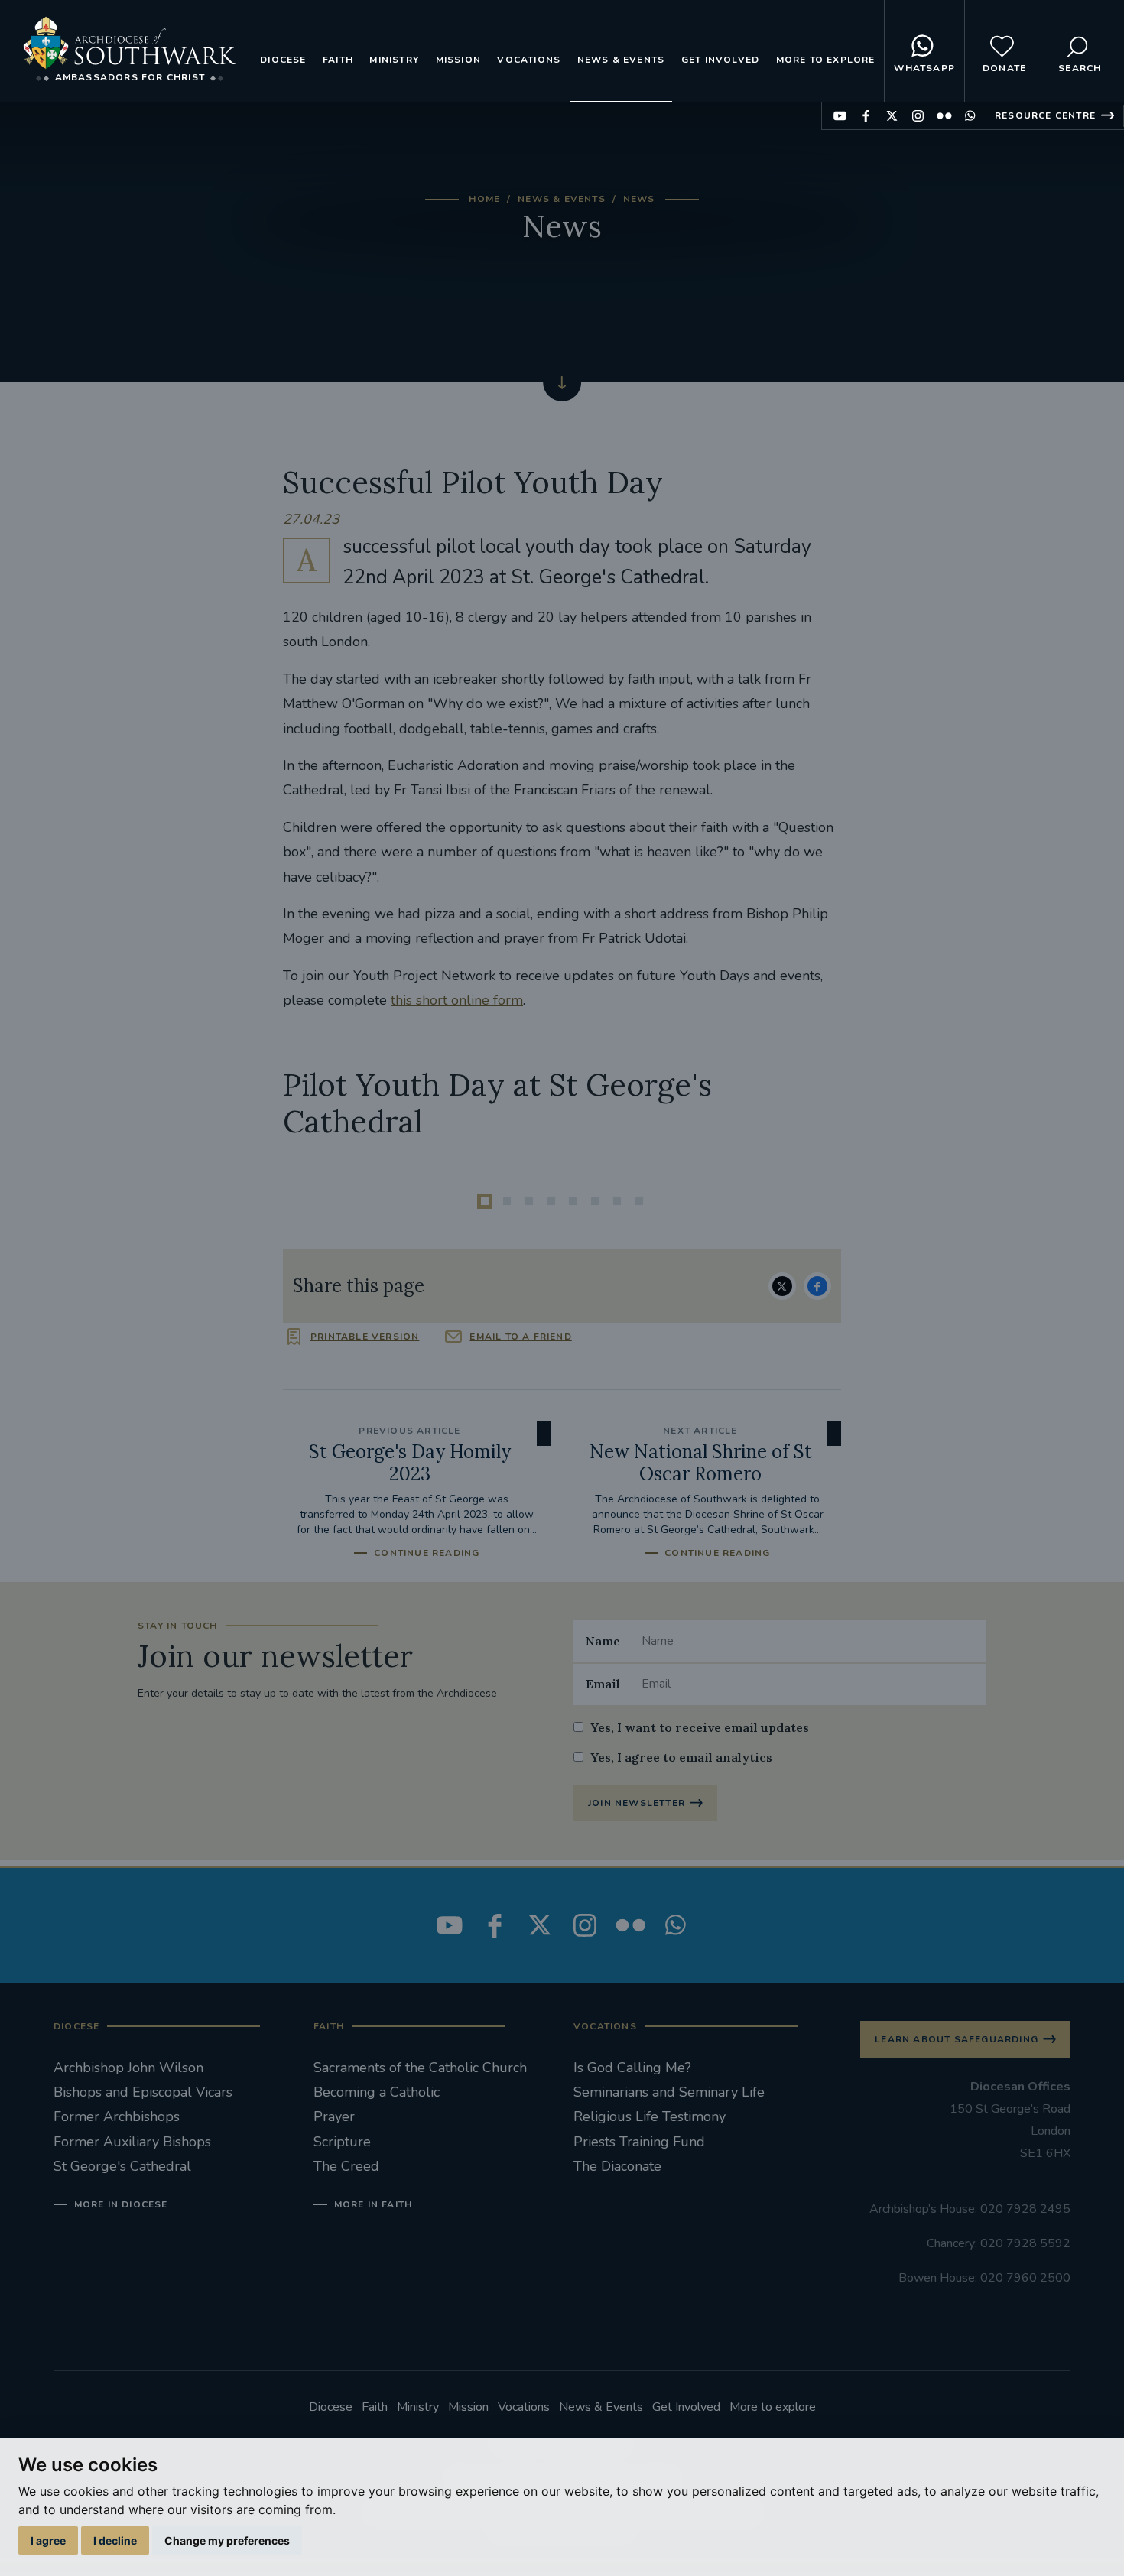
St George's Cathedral (122, 2166)
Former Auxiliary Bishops (132, 2142)
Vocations (529, 60)
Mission (458, 60)
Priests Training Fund (639, 2142)
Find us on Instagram (918, 116)
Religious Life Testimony (650, 2116)
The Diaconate (617, 2166)
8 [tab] (639, 1201)
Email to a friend (520, 1337)
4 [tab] (551, 1201)
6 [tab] (595, 1201)
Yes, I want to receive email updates (700, 1727)
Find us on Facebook (866, 116)
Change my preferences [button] (227, 2540)
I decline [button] (115, 2540)
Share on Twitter (782, 1286)
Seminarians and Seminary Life (669, 2092)
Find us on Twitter (892, 116)
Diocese (283, 60)
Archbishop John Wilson (128, 2068)
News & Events (621, 60)
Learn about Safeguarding (957, 2039)
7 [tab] (617, 1201)
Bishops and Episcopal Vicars (143, 2092)
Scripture (342, 2142)
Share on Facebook (817, 1286)
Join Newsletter (637, 1803)
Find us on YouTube (840, 116)
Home (484, 199)
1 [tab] (485, 1201)
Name (603, 1641)
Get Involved (720, 60)
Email (603, 1684)
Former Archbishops (117, 2116)
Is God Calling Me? (632, 2068)
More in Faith (373, 2204)
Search (1080, 68)
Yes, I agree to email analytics (681, 1757)
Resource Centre (1045, 115)
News (639, 199)
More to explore (826, 60)
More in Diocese (121, 2204)
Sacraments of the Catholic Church (420, 2068)
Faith (338, 60)
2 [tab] (507, 1201)
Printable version (365, 1337)
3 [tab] (529, 1201)
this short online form (457, 1000)
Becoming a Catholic (377, 2092)
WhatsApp (924, 68)
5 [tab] (573, 1201)
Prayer (334, 2116)
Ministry (394, 60)
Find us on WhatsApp (970, 116)
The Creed (346, 2166)
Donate (1004, 68)
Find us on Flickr (944, 116)
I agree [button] (48, 2540)
